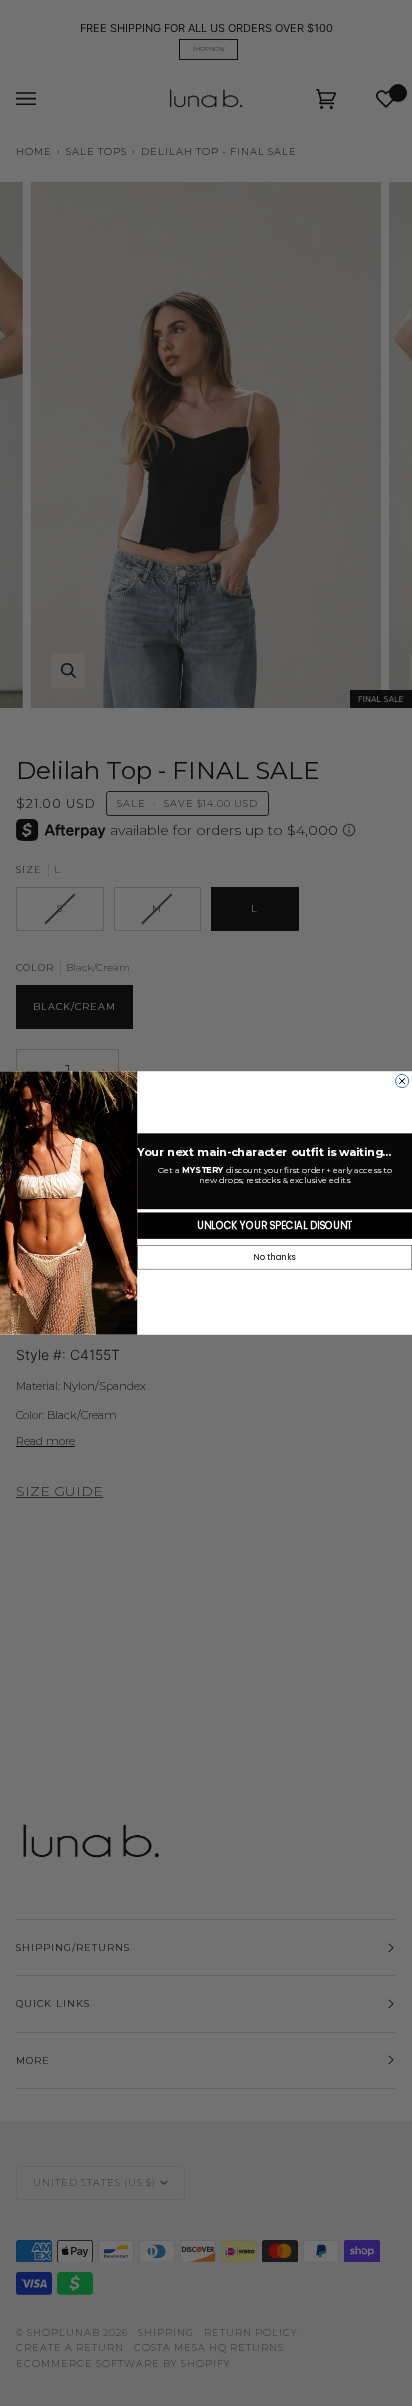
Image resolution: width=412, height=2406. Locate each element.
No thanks (274, 1258)
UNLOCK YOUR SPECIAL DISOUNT (274, 1226)
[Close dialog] (402, 1080)
